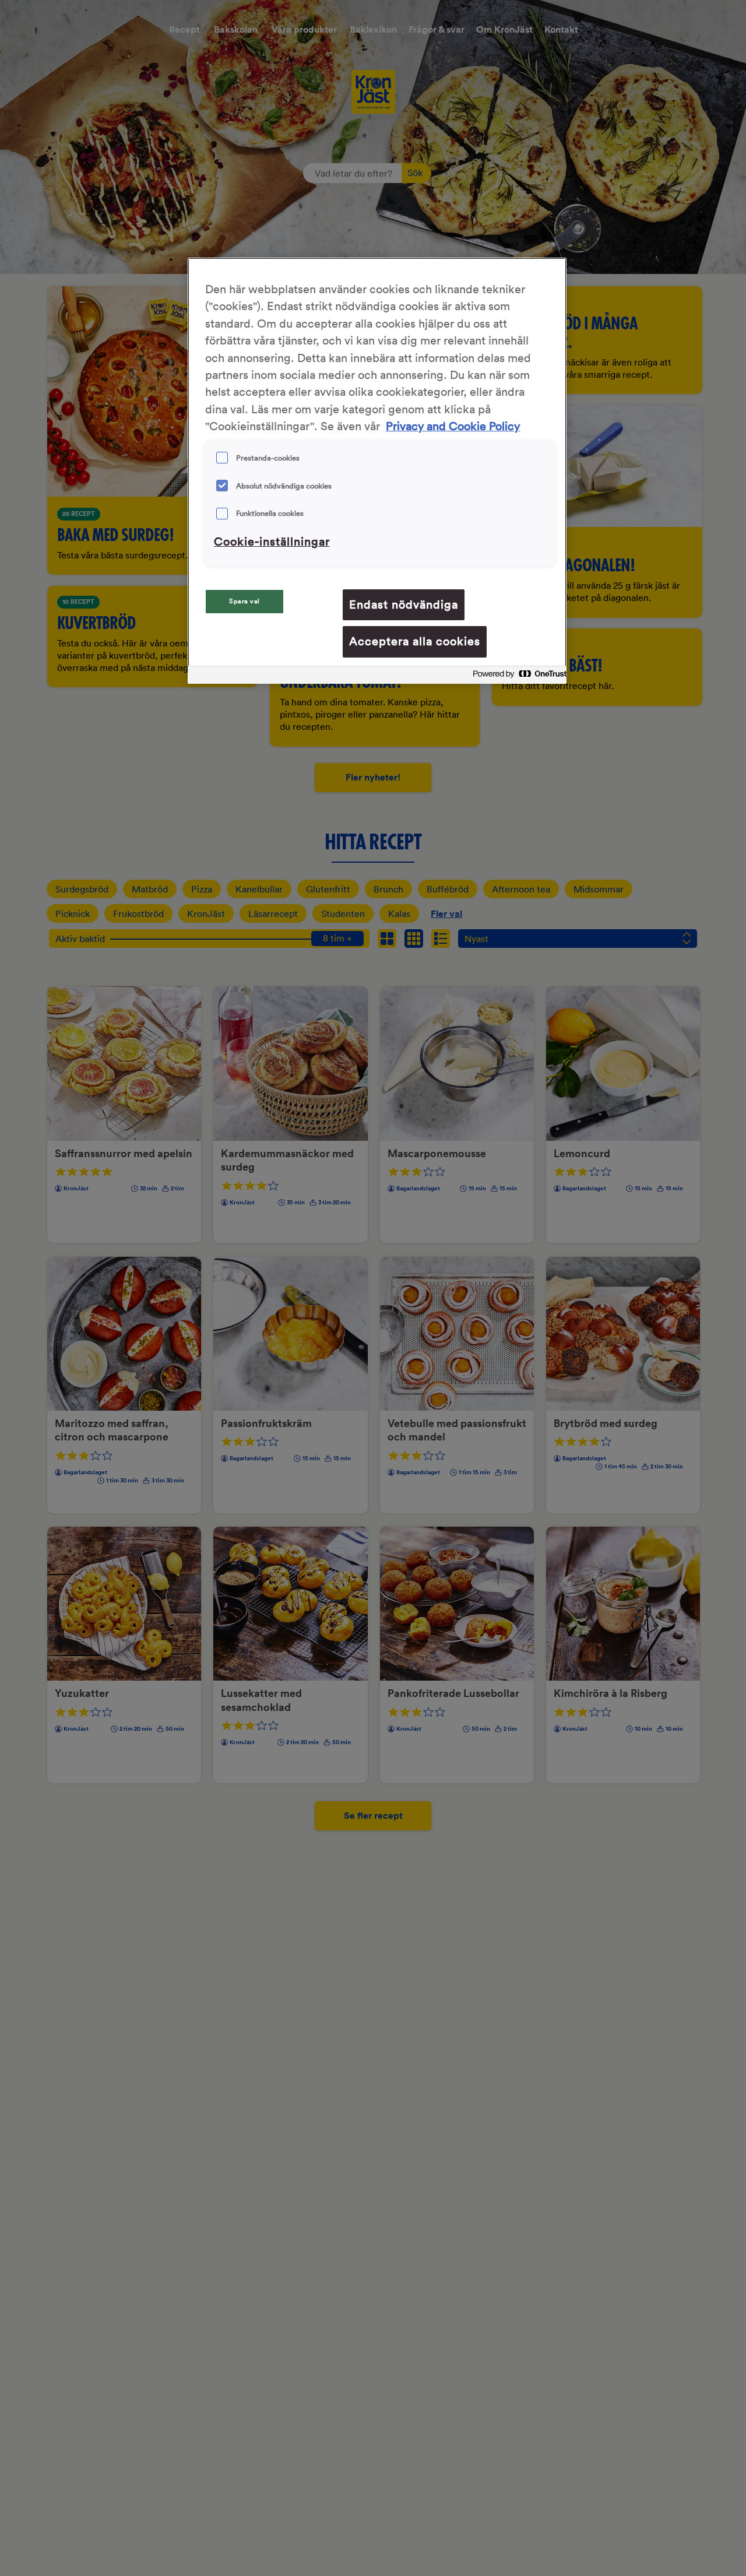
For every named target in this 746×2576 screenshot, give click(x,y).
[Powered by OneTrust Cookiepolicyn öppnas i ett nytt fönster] (516, 676)
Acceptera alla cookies (415, 641)
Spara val (244, 601)
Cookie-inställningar (272, 542)
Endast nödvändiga (404, 605)
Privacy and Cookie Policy (453, 426)
